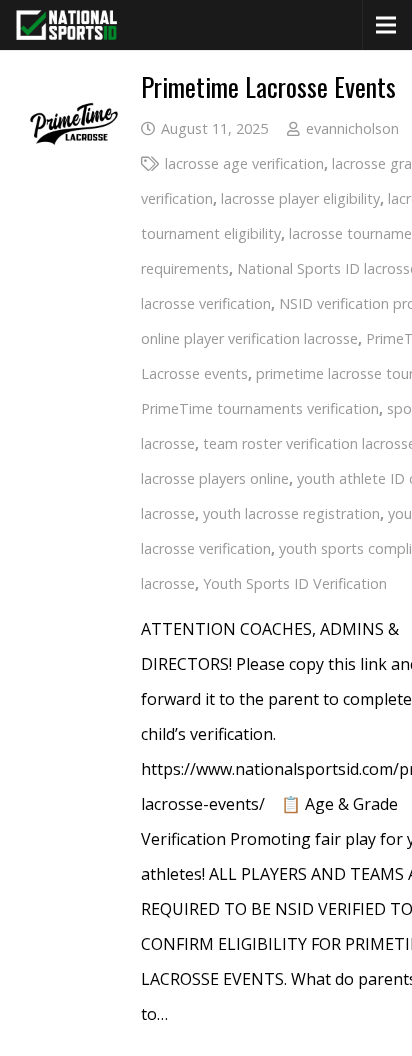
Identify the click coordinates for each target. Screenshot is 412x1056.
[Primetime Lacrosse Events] (74, 91)
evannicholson (352, 128)
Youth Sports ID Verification (295, 583)
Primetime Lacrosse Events (268, 86)
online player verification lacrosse (249, 338)
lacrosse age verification (244, 163)
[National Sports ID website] (66, 25)
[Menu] (386, 25)
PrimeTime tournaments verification (260, 408)
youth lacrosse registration (291, 513)
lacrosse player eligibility (300, 198)
